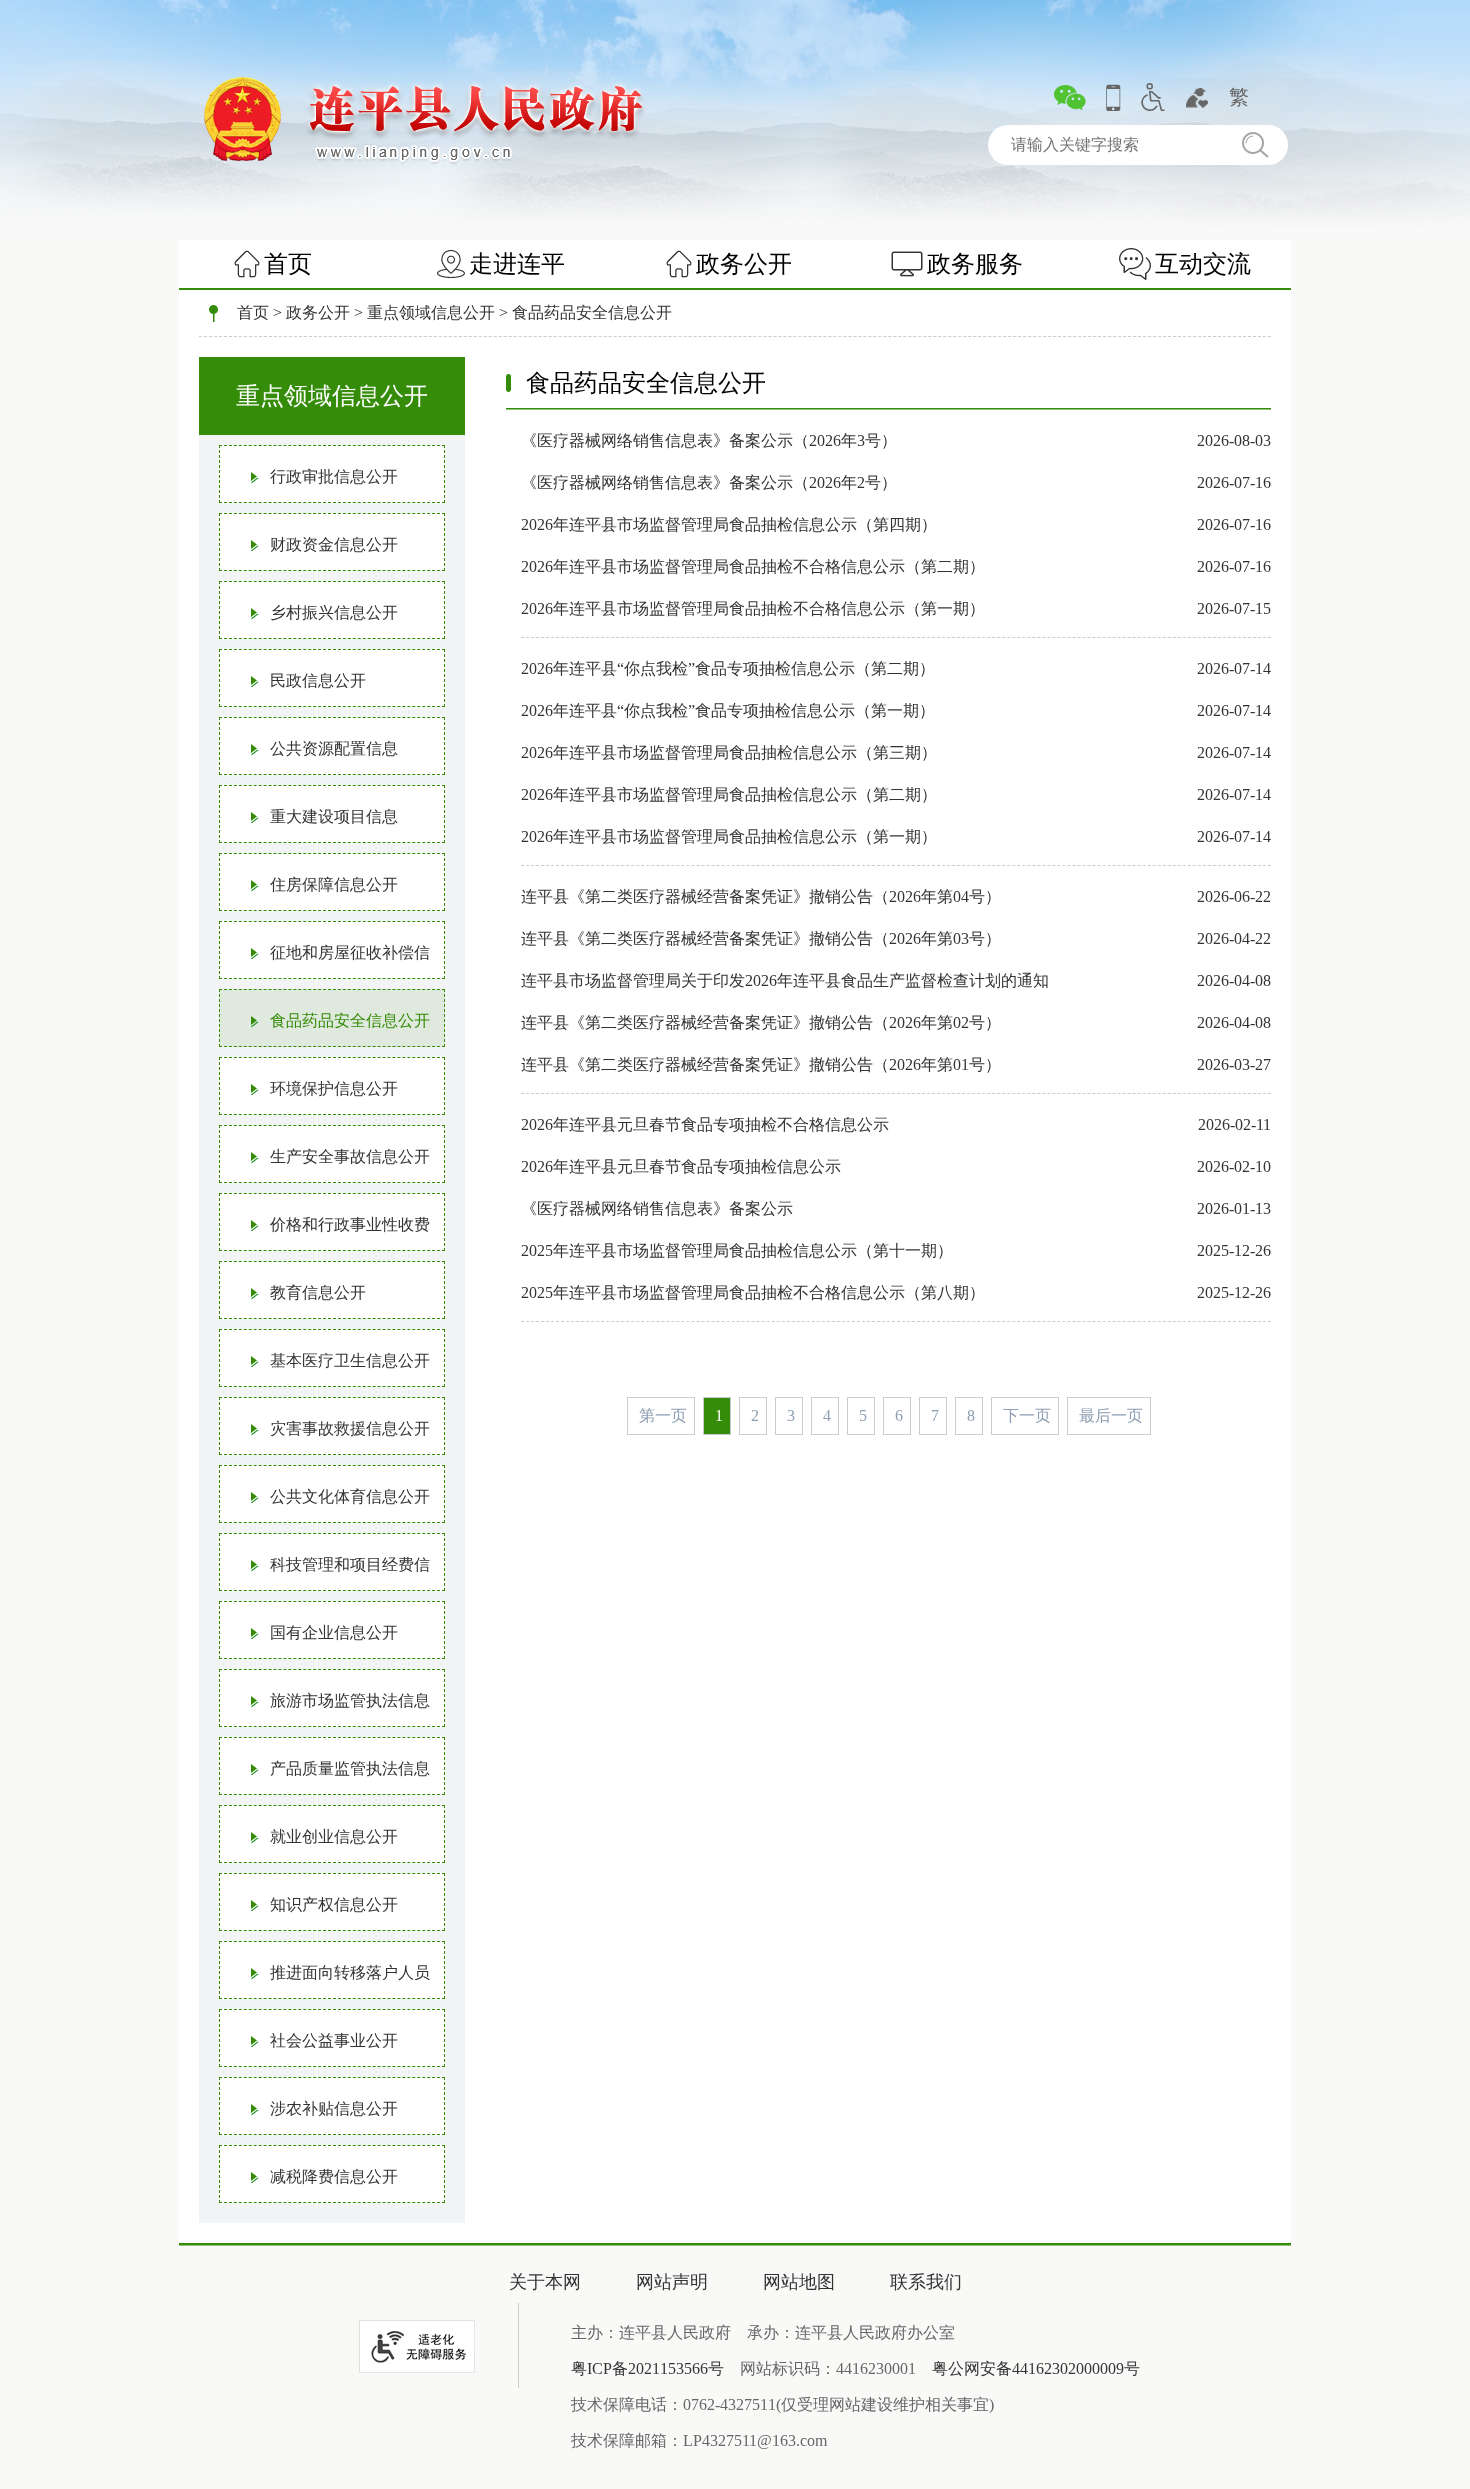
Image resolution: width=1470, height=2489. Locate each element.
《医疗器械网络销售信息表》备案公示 (657, 1208)
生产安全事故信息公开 (350, 1156)
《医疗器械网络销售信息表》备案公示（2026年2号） (709, 482)
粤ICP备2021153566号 (647, 2368)
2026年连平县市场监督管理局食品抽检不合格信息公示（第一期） (753, 608)
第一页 (663, 1415)
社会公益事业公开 (334, 2040)
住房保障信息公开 (334, 884)
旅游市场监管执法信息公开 (325, 1709)
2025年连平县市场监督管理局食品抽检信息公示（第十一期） (737, 1250)
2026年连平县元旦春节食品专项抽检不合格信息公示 (705, 1124)
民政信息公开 (318, 680)
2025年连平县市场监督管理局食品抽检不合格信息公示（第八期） (753, 1292)
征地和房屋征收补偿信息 (325, 961)
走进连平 (517, 264)
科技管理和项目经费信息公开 (325, 1573)
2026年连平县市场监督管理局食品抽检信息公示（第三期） (729, 752)
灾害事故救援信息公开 (350, 1428)
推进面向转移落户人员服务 (325, 1981)
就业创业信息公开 (334, 1836)
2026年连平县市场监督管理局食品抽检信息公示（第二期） (729, 794)
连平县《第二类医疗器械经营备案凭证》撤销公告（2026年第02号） (761, 1022)
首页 (288, 264)
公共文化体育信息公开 (350, 1496)
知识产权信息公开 (334, 1904)
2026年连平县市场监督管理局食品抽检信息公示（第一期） (729, 836)
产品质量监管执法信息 (350, 1768)
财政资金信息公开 (334, 544)
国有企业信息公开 (334, 1632)
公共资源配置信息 (334, 748)
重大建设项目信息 (334, 816)
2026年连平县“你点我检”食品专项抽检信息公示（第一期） (728, 710)
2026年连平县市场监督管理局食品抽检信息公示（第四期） (729, 524)
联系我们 (926, 2282)
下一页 (1027, 1415)
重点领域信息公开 (431, 312)
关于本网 (545, 2282)
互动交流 (1203, 264)
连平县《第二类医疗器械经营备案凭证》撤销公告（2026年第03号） (761, 938)
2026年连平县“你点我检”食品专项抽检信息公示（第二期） (728, 668)
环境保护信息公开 (334, 1088)
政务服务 (975, 264)
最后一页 (1111, 1415)
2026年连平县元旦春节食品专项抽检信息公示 (681, 1166)
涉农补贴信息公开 (334, 2108)
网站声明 (672, 2282)
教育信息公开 (318, 1292)
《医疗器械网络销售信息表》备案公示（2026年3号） (709, 440)
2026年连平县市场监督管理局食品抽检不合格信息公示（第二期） (753, 566)
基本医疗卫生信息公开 (350, 1360)
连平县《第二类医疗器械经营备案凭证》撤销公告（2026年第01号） (761, 1064)
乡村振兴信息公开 (334, 612)
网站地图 (799, 2282)
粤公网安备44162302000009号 (1036, 2368)
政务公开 (744, 264)
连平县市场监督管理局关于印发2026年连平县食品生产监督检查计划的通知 (785, 980)
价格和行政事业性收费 (350, 1224)
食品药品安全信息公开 (592, 312)
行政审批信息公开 (334, 476)
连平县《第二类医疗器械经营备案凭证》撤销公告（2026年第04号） (761, 896)
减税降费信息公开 (334, 2176)
